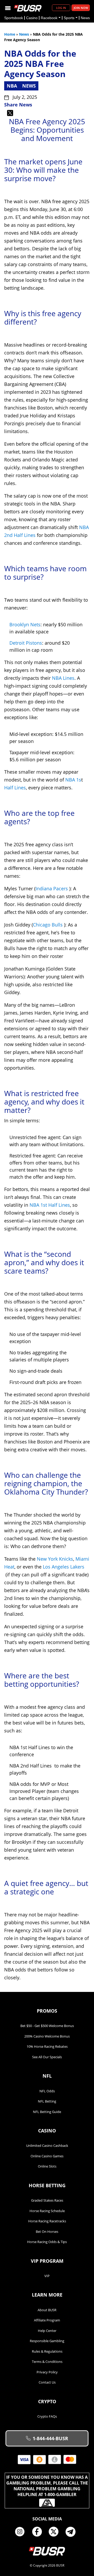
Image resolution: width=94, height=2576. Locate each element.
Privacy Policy (47, 2372)
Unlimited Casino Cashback (47, 2146)
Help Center (47, 2331)
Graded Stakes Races (47, 2200)
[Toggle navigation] (8, 8)
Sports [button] (69, 18)
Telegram (73, 2532)
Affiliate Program (47, 2320)
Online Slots (47, 2166)
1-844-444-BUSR (50, 2438)
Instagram (22, 2532)
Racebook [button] (49, 18)
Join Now (81, 8)
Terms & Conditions (47, 2362)
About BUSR (47, 2310)
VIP (47, 2276)
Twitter (56, 2532)
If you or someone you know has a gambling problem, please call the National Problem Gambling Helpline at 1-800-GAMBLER (47, 2486)
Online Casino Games (47, 2156)
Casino (32, 18)
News (85, 18)
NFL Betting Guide (47, 2112)
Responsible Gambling (47, 2341)
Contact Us (47, 2382)
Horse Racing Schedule (47, 2211)
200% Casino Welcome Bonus (47, 2036)
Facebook (39, 2532)
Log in (61, 8)
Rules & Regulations (47, 2351)
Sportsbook (14, 18)
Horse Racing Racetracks (47, 2221)
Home (10, 34)
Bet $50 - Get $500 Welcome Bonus (47, 2026)
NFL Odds (47, 2091)
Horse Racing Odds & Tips (47, 2242)
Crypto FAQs (47, 2416)
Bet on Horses (47, 2232)
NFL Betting (47, 2101)
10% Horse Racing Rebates (47, 2046)
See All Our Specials (47, 2057)
